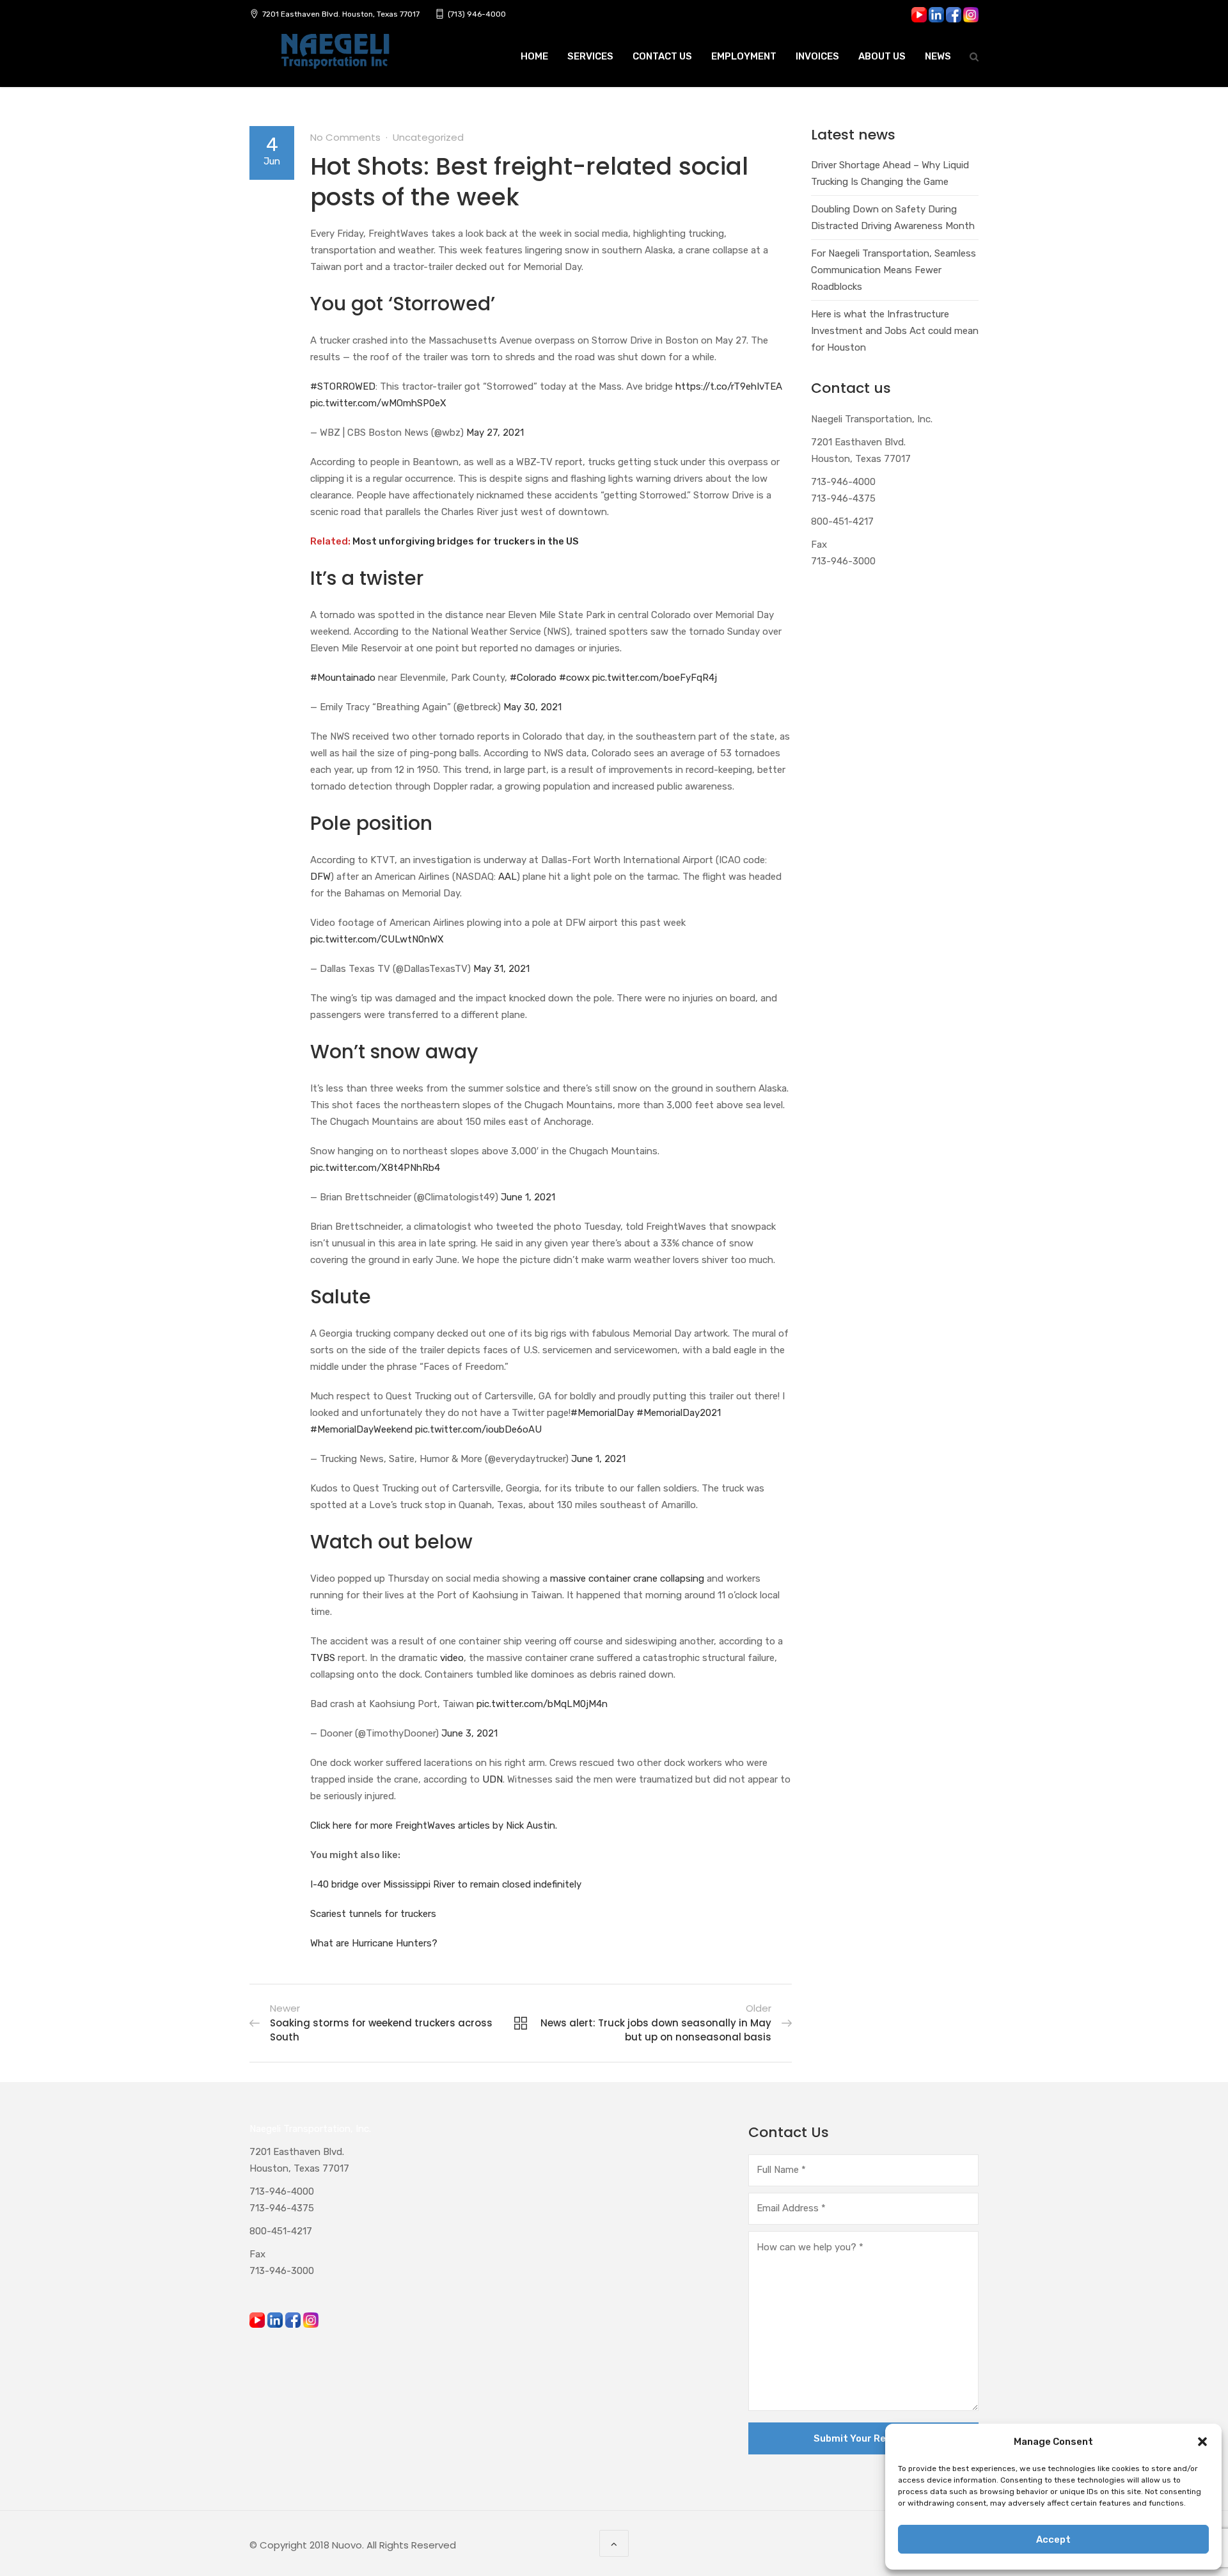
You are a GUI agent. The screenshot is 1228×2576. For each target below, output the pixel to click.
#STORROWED (343, 386)
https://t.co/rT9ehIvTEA (729, 386)
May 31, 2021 (501, 969)
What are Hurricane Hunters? (374, 1943)
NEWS (938, 56)
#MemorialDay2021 (679, 1413)
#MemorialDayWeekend (361, 1429)
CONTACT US (662, 56)
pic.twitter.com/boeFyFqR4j (655, 678)
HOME (534, 56)
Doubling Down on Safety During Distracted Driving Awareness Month (893, 218)
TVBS (323, 1658)
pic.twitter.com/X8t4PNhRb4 (375, 1168)
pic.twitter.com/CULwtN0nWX (377, 939)
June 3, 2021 (469, 1733)
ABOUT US (882, 56)
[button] (1202, 2442)
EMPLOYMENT (744, 56)
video (452, 1658)
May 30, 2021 (532, 707)
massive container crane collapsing (627, 1578)
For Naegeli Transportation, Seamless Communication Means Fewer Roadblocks (893, 270)
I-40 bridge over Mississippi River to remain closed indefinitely (446, 1884)
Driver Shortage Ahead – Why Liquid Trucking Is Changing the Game (890, 173)
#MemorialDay (602, 1413)
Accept (1053, 2540)
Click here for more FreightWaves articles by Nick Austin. (434, 1825)
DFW (320, 877)
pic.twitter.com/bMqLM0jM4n (542, 1704)
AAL (508, 877)
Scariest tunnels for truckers (373, 1914)
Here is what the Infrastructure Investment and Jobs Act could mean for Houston (895, 331)
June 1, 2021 (528, 1197)
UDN (492, 1779)
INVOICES (817, 56)
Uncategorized (428, 137)
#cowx (574, 678)
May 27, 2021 (495, 433)
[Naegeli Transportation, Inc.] (335, 58)
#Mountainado (343, 678)
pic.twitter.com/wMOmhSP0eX (378, 403)
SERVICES (590, 56)
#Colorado (533, 678)
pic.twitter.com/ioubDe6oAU (478, 1429)
